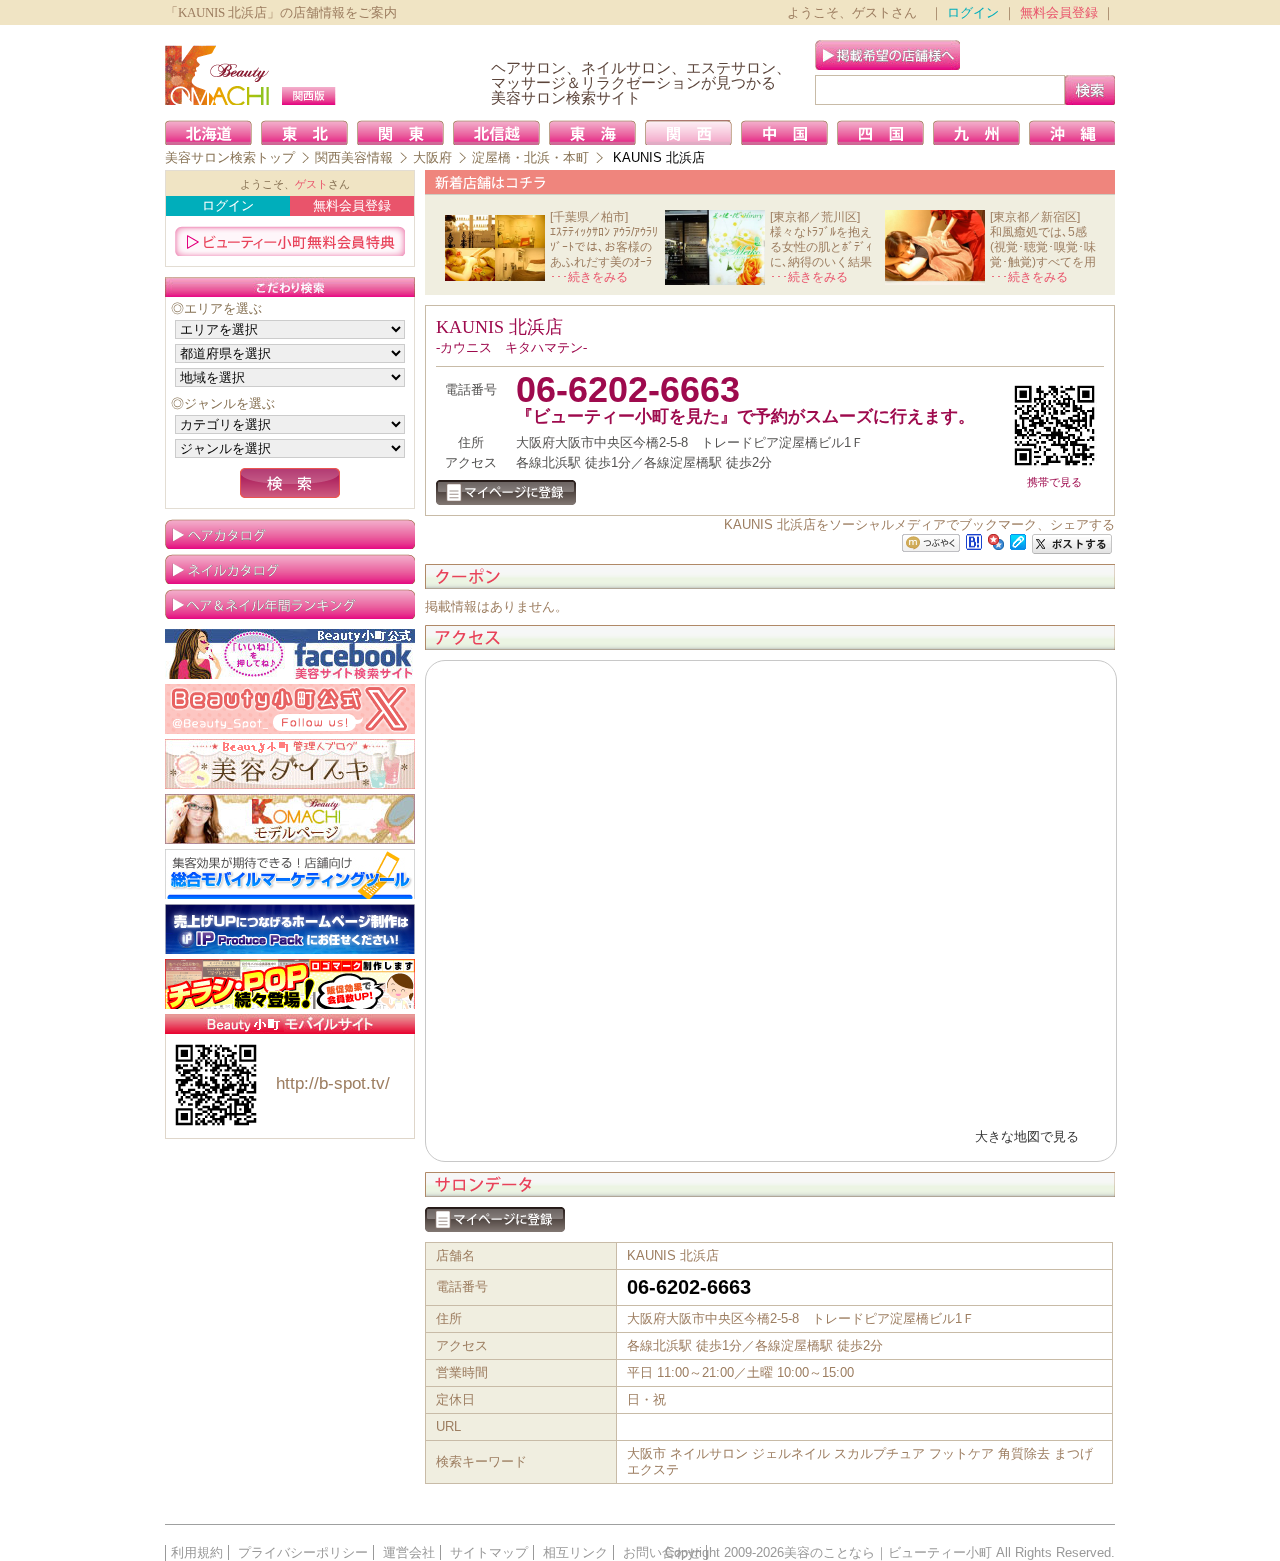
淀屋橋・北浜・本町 (530, 157)
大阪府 (432, 157)
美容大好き (290, 764)
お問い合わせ (662, 1552)
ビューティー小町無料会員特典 (290, 241)
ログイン (973, 12)
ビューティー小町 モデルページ (290, 819)
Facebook (290, 654)
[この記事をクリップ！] (1018, 540)
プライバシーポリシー (303, 1552)
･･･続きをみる (589, 277)
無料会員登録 (1059, 12)
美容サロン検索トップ (230, 157)
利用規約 (197, 1552)
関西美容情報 (354, 157)
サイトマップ (489, 1552)
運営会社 (409, 1552)
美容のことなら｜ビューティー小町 (888, 1552)
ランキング (290, 604)
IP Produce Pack (290, 929)
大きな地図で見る (1027, 1136)
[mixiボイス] (931, 543)
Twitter (290, 709)
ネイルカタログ (290, 569)
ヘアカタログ (290, 534)
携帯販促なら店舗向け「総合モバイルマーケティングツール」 (290, 874)
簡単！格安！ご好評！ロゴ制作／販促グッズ (290, 984)
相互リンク (575, 1552)
